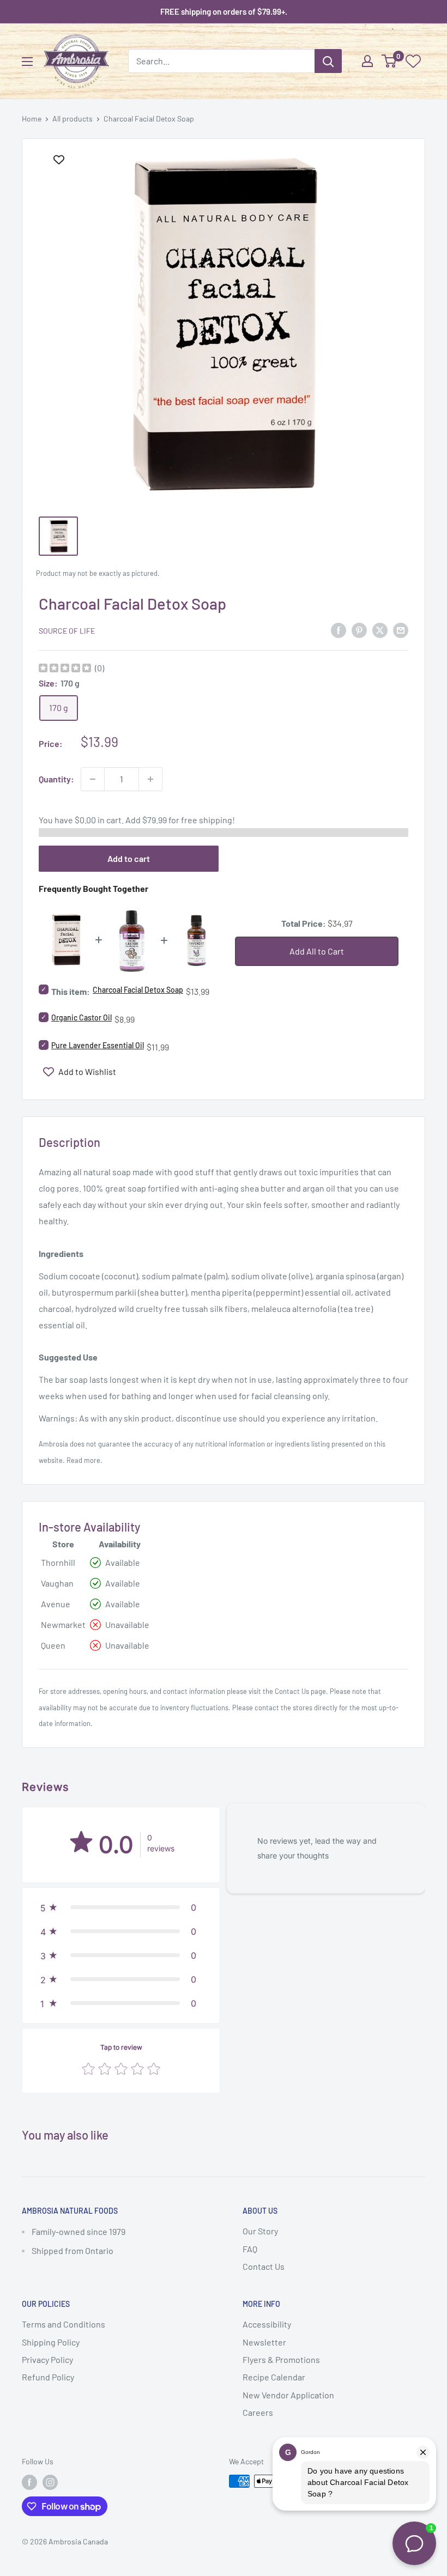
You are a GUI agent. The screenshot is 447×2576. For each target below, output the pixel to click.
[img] (65, 669)
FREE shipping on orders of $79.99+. (224, 11)
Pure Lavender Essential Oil (98, 1045)
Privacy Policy (47, 2359)
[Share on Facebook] (339, 630)
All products (73, 119)
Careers (258, 2412)
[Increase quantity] (150, 779)
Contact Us (292, 1691)
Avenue (56, 1604)
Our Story (260, 2231)
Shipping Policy (51, 2342)
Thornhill (58, 1562)
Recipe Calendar (274, 2377)
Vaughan (57, 1583)
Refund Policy (48, 2377)
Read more (83, 1460)
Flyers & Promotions (281, 2359)
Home (32, 119)
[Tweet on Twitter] (380, 630)
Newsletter (264, 2342)
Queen (53, 1645)
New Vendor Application (288, 2395)
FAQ (250, 2249)
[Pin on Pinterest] (359, 630)
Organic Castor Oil (81, 1017)
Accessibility (267, 2324)
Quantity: (56, 779)
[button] (121, 1907)
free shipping (207, 820)
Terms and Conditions (64, 2324)
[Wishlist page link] (413, 61)
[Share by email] (401, 630)
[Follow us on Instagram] (50, 2482)
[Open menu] (27, 62)
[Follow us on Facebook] (29, 2482)
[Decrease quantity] (93, 779)
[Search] (328, 61)
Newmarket (63, 1624)
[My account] (367, 61)
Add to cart (129, 858)
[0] (389, 61)
